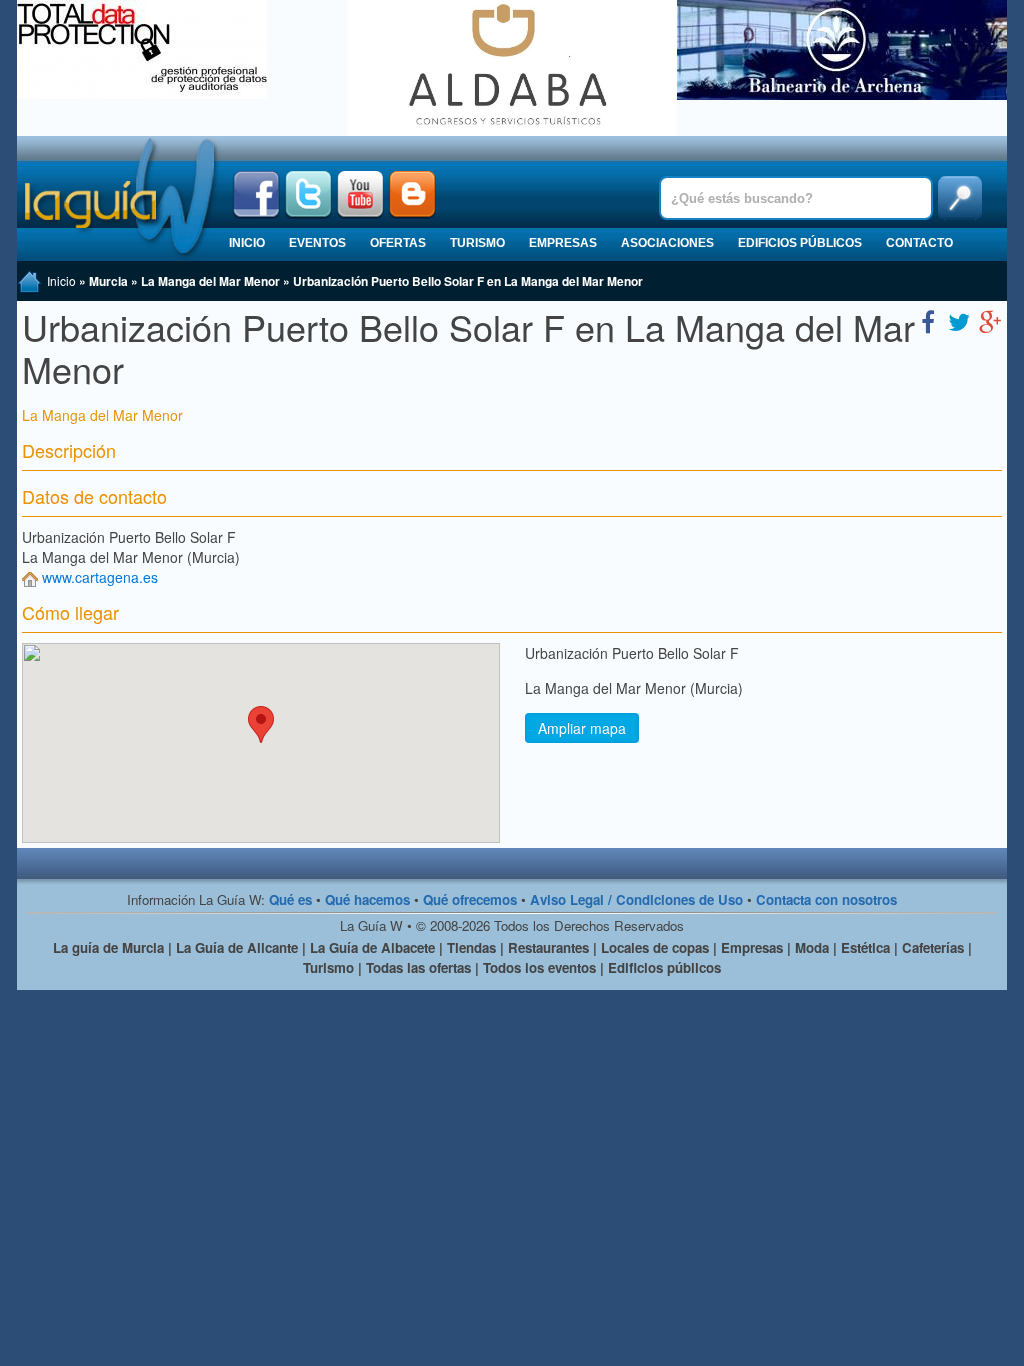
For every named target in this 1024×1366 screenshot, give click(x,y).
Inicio (247, 243)
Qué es (290, 899)
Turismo (477, 243)
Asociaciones (667, 243)
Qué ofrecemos (470, 899)
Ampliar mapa (582, 728)
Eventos (317, 243)
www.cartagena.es (100, 577)
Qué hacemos (367, 899)
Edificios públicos (800, 243)
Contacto (919, 243)
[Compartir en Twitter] (959, 320)
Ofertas (398, 243)
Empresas (563, 243)
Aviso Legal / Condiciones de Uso (636, 899)
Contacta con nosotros (826, 899)
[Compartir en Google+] (990, 320)
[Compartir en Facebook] (928, 320)
